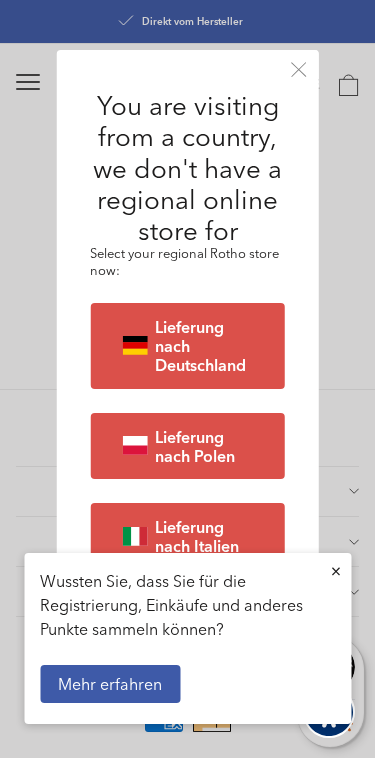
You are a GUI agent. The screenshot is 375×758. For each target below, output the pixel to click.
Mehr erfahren (110, 683)
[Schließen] (299, 69)
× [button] (336, 570)
